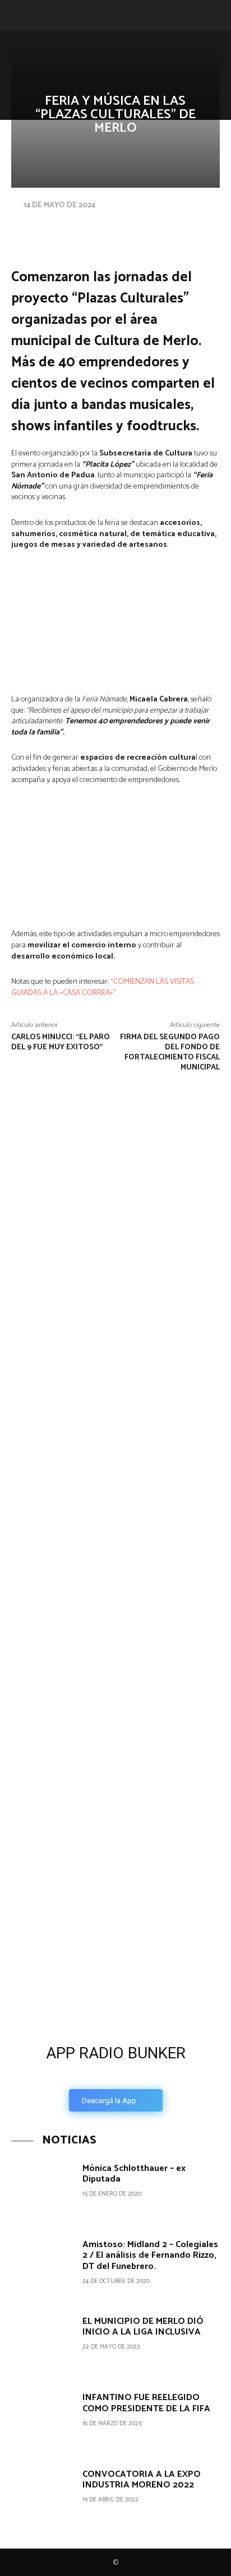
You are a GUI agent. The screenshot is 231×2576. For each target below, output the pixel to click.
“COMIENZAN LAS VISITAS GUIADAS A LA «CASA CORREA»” (103, 987)
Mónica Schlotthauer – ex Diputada (134, 2174)
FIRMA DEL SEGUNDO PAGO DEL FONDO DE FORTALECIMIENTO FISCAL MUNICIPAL (170, 1052)
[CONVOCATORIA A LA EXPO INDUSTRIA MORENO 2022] (43, 2498)
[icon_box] (115, 2075)
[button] (18, 15)
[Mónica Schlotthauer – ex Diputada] (43, 2192)
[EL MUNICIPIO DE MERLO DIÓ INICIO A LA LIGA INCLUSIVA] (43, 2345)
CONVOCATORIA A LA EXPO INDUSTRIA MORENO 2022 (142, 2480)
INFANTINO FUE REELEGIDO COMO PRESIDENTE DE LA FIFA (146, 2403)
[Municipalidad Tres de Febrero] (84, 1792)
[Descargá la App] (115, 1950)
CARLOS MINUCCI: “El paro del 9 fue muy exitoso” (61, 1042)
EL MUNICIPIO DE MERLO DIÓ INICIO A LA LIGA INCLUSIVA (143, 2327)
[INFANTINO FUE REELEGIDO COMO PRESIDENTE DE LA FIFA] (43, 2421)
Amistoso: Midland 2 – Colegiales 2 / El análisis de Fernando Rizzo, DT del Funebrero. (150, 2255)
